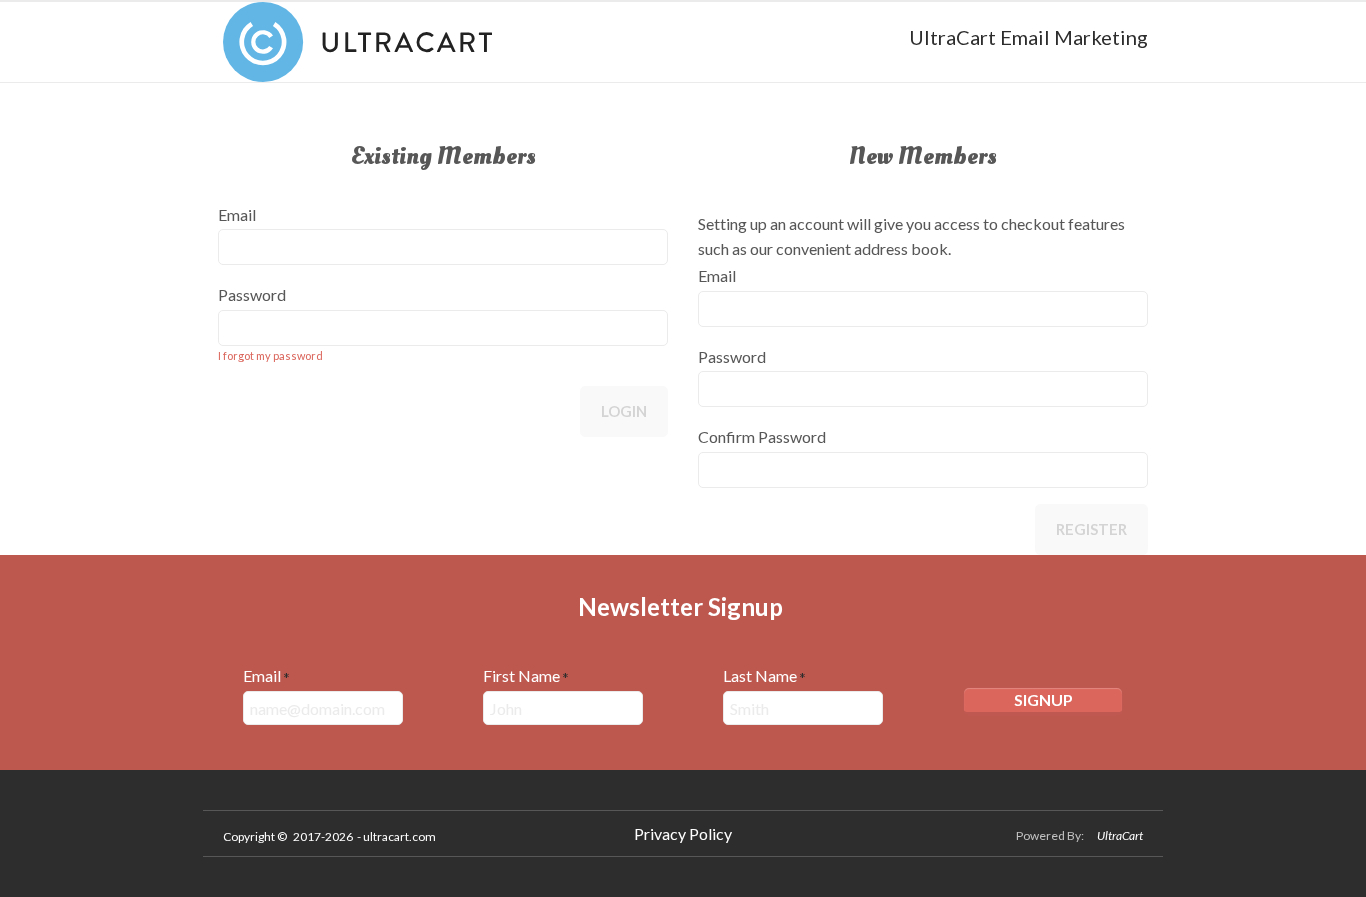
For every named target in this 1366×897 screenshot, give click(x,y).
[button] (1043, 701)
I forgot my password (270, 355)
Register (1091, 529)
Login (624, 411)
